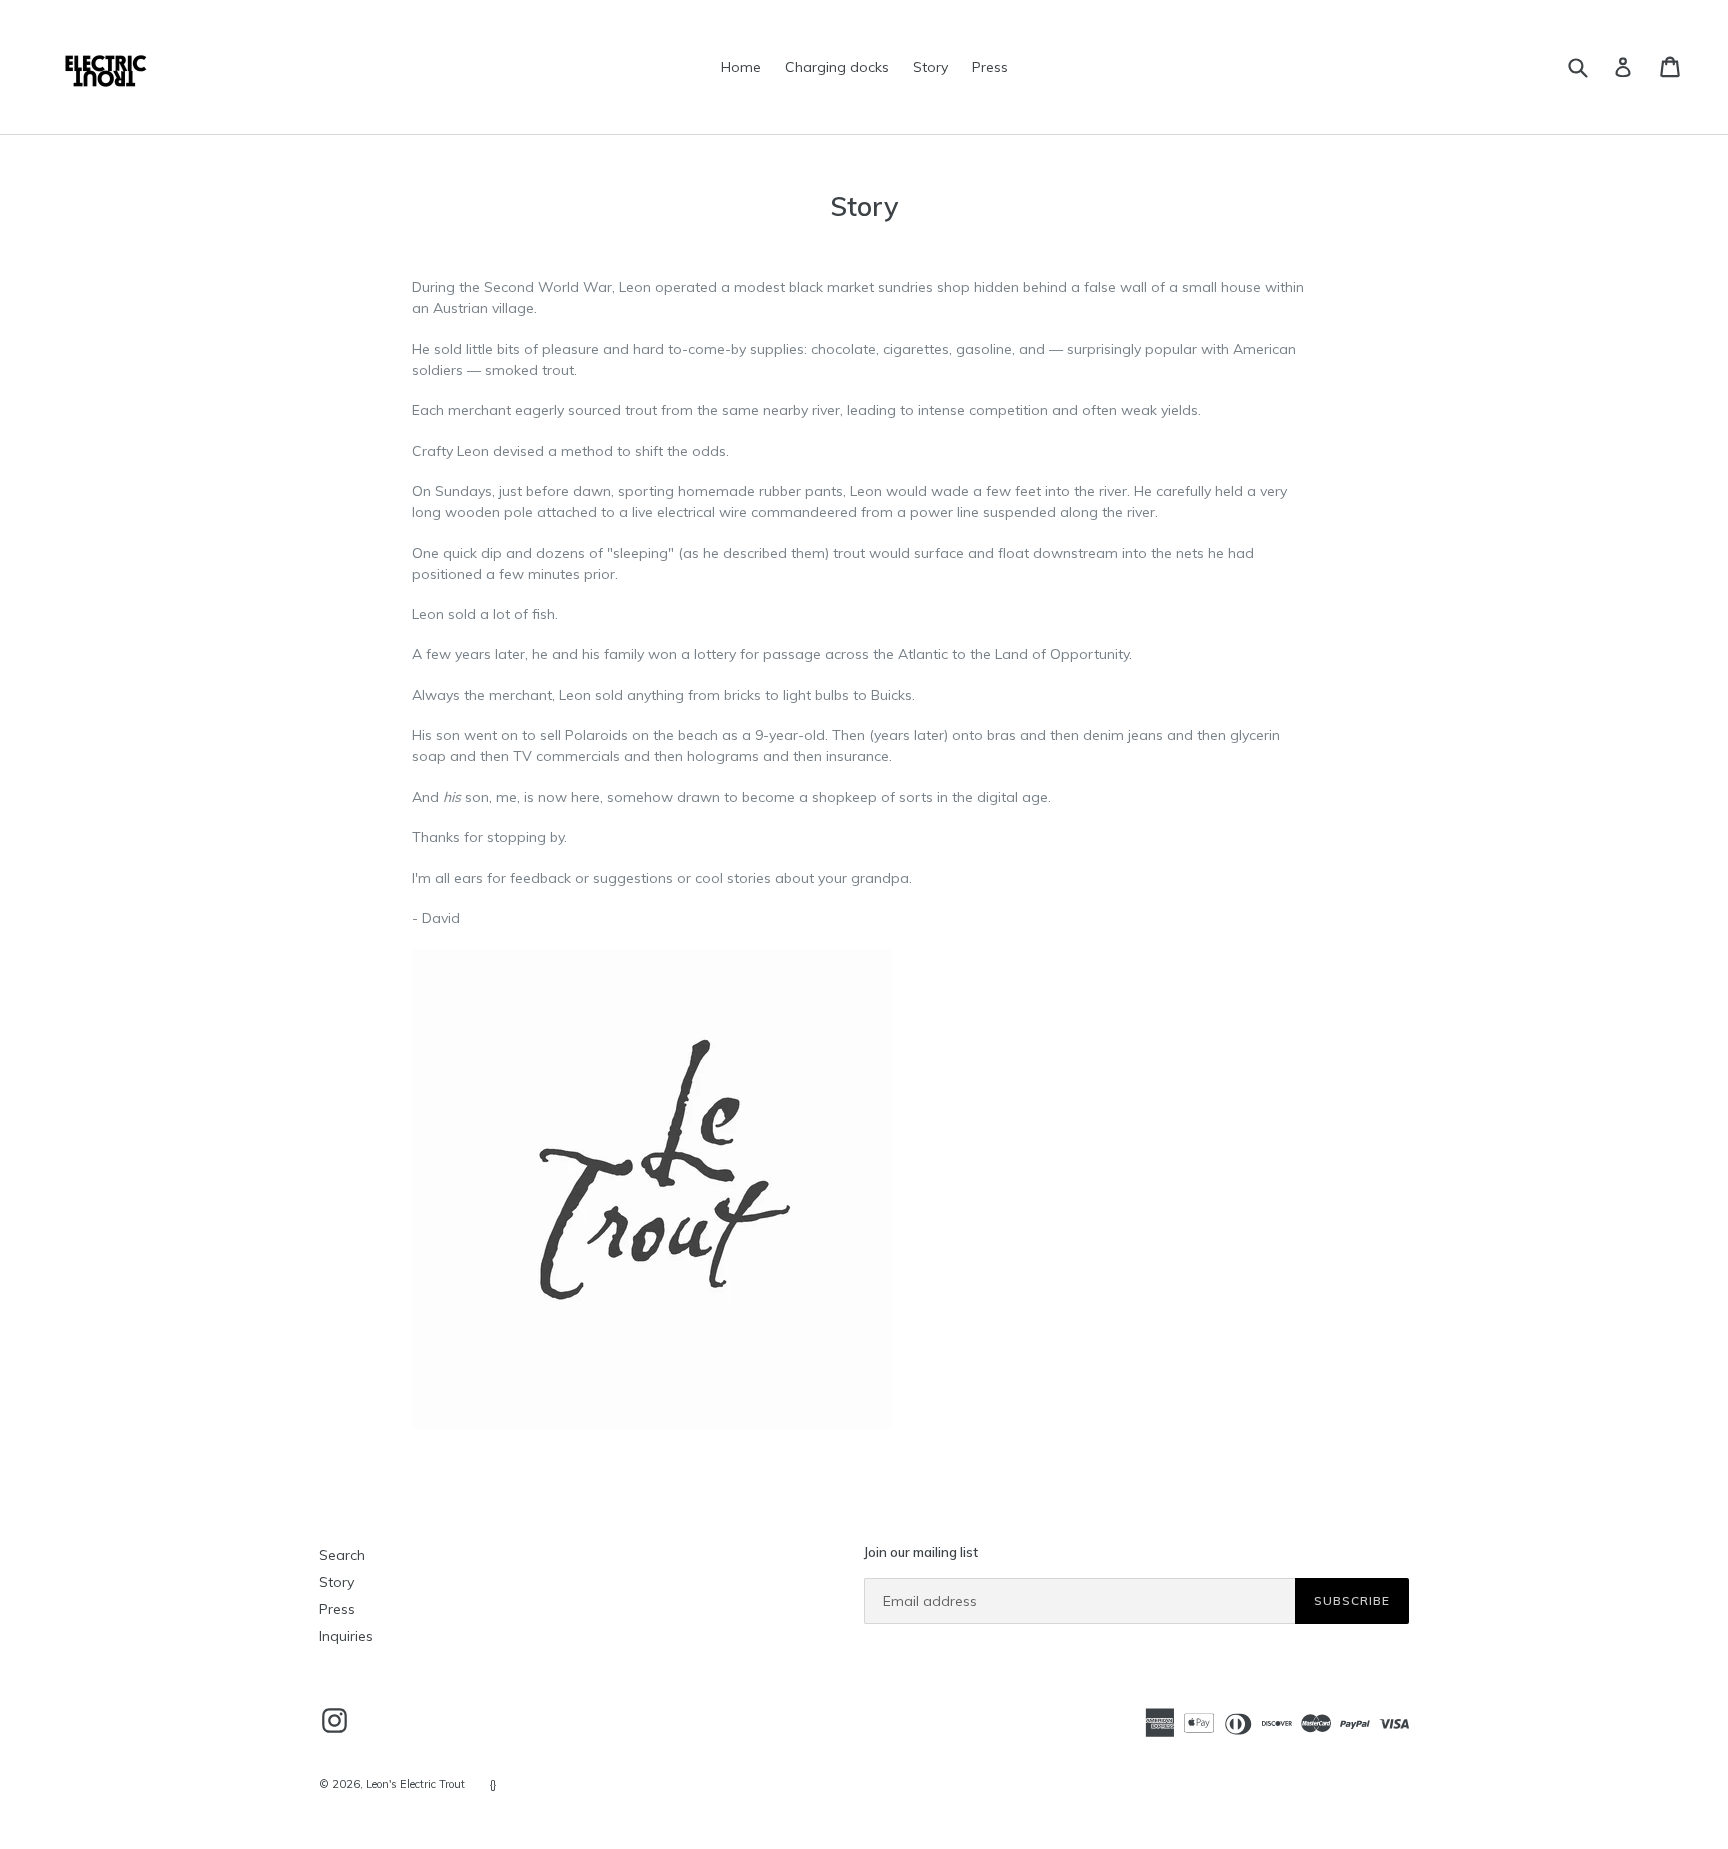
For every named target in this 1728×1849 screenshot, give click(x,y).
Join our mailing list (921, 1552)
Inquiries (346, 1636)
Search (342, 1555)
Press (990, 67)
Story (930, 67)
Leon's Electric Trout (415, 1784)
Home (741, 67)
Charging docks (837, 67)
